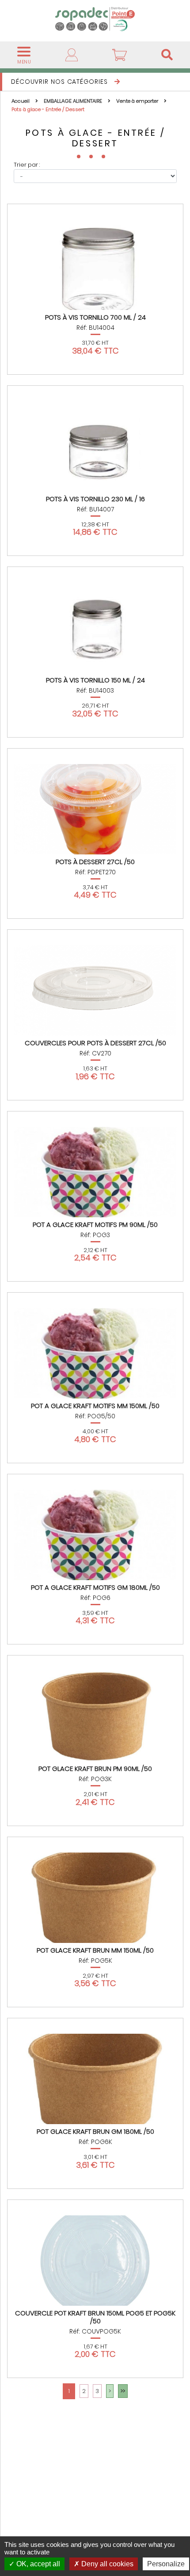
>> (123, 2391)
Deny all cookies (106, 2564)
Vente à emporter (138, 101)
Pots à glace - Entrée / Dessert (48, 109)
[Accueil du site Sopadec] (95, 19)
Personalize (166, 2564)
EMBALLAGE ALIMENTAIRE (74, 101)
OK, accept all (37, 2564)
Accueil (21, 101)
